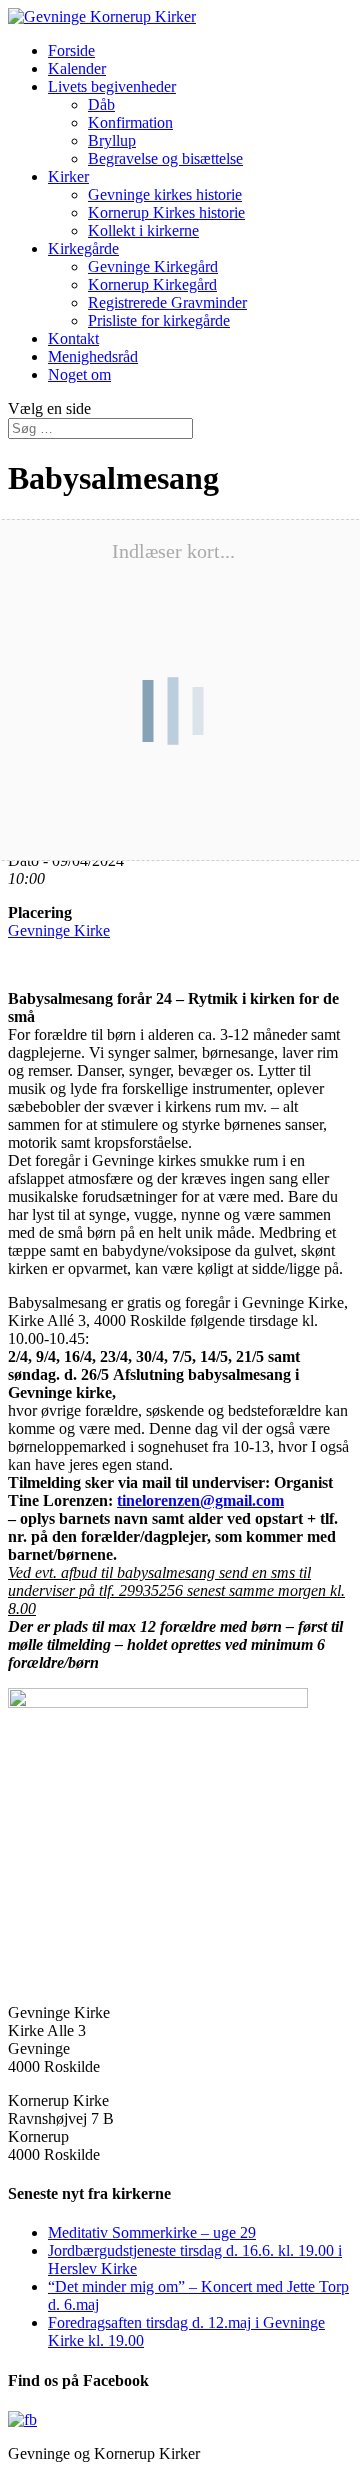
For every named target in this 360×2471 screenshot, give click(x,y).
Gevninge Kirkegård (153, 266)
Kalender (77, 68)
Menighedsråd (93, 356)
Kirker (68, 176)
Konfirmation (130, 122)
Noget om (79, 374)
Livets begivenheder (112, 86)
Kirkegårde (83, 248)
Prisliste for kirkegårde (159, 320)
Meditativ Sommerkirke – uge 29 (152, 2232)
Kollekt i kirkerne (143, 230)
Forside (71, 50)
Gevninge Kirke (59, 930)
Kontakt (73, 338)
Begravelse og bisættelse (165, 158)
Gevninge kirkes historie (165, 194)
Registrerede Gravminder (167, 302)
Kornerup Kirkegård (152, 284)
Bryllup (112, 140)
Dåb (101, 104)
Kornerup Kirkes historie (166, 212)
